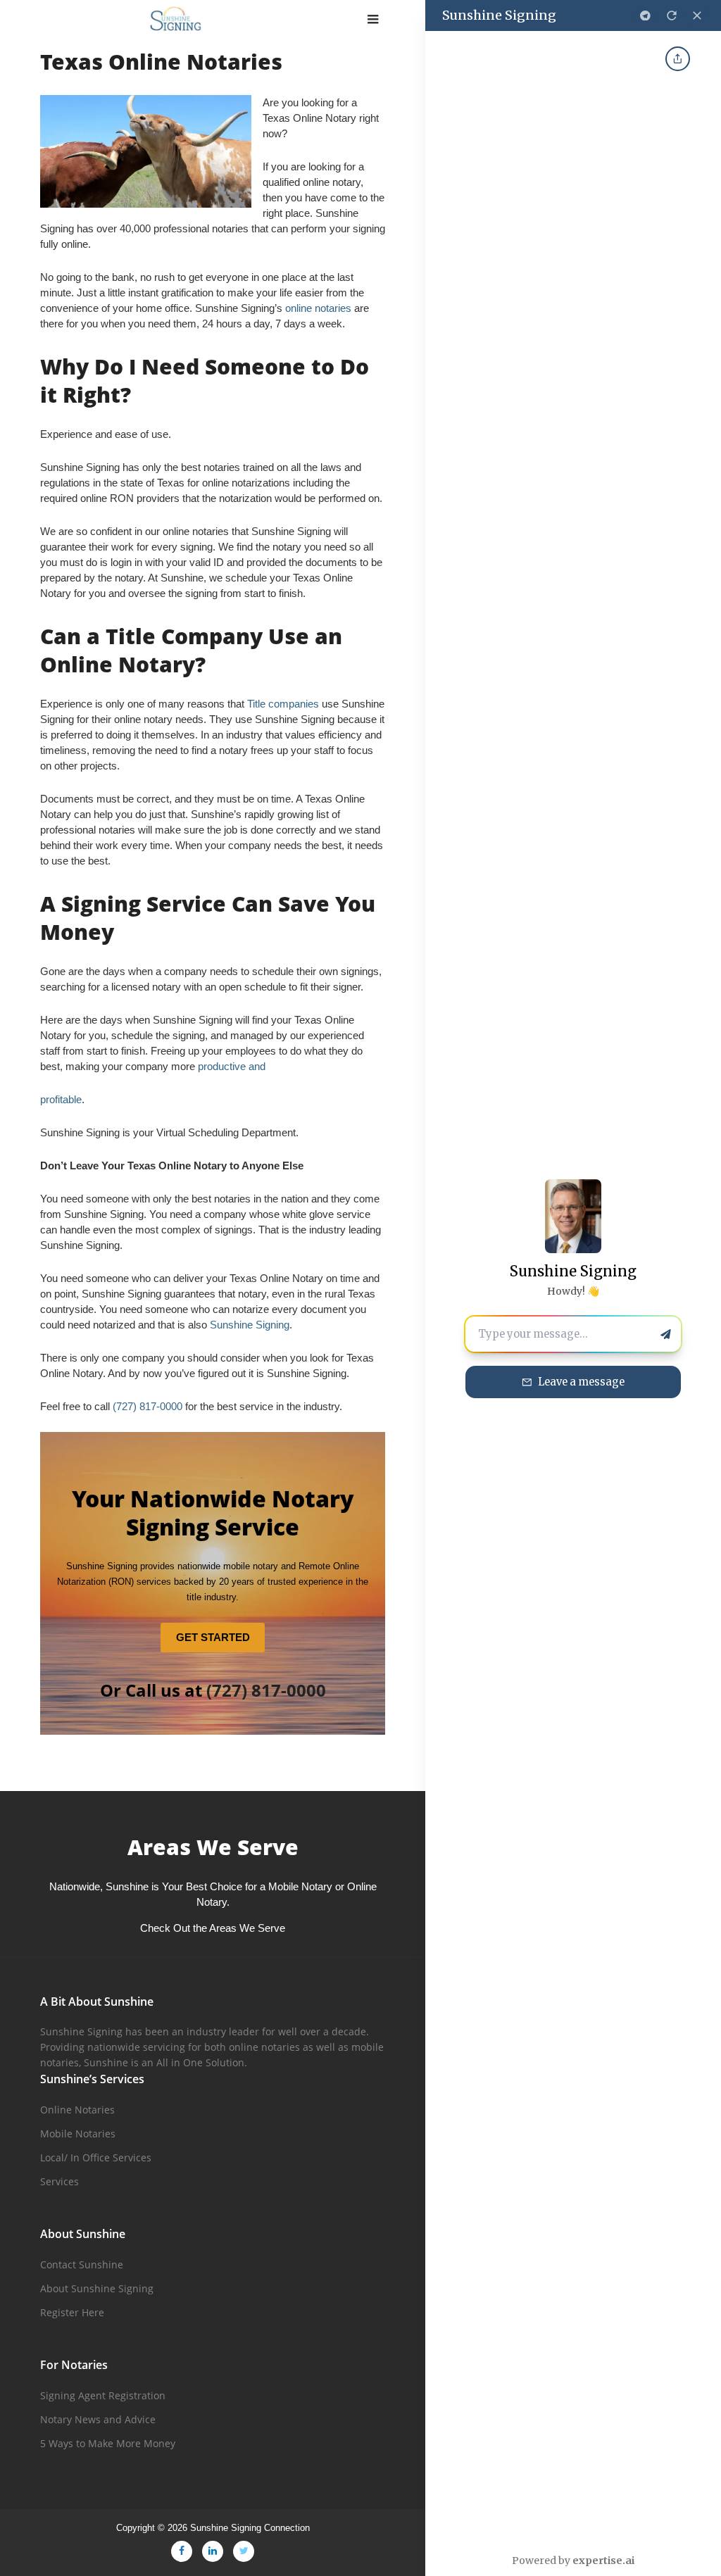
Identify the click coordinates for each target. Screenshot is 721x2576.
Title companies (283, 704)
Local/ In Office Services (96, 2157)
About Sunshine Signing (97, 2288)
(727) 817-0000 (148, 1406)
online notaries (318, 308)
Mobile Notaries (78, 2134)
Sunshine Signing (250, 1325)
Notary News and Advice (98, 2419)
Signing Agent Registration (103, 2395)
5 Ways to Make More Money (108, 2443)
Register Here (72, 2312)
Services (59, 2181)
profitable (61, 1099)
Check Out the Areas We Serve (213, 1928)
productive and (232, 1066)
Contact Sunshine (82, 2264)
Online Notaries (77, 2110)
